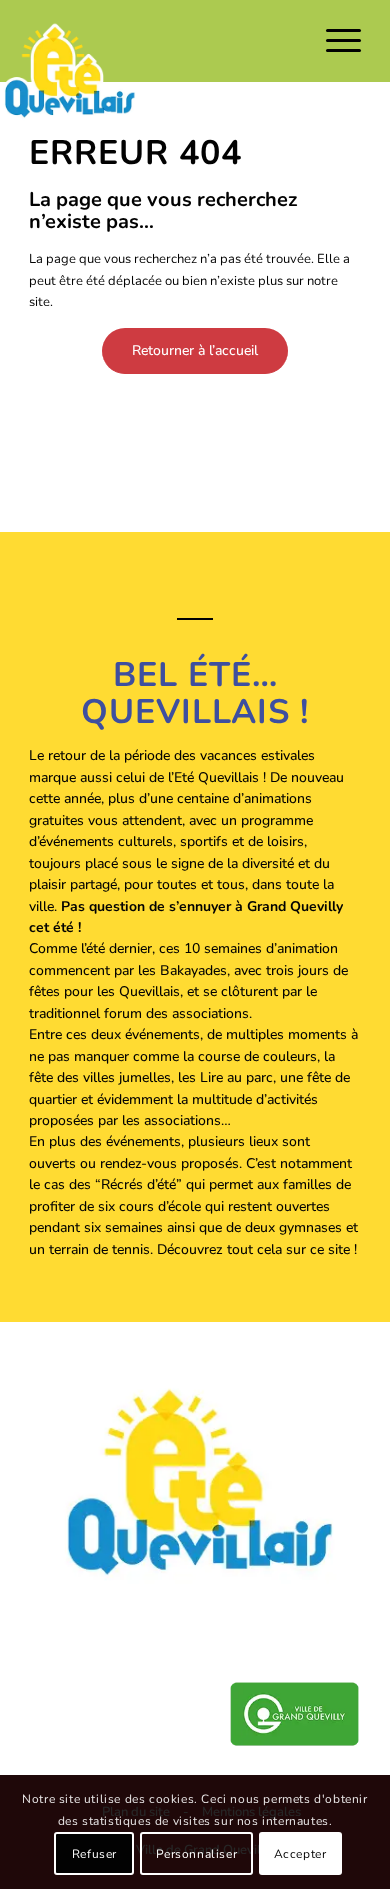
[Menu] (333, 41)
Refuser (94, 1854)
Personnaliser (197, 1854)
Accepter (300, 1854)
